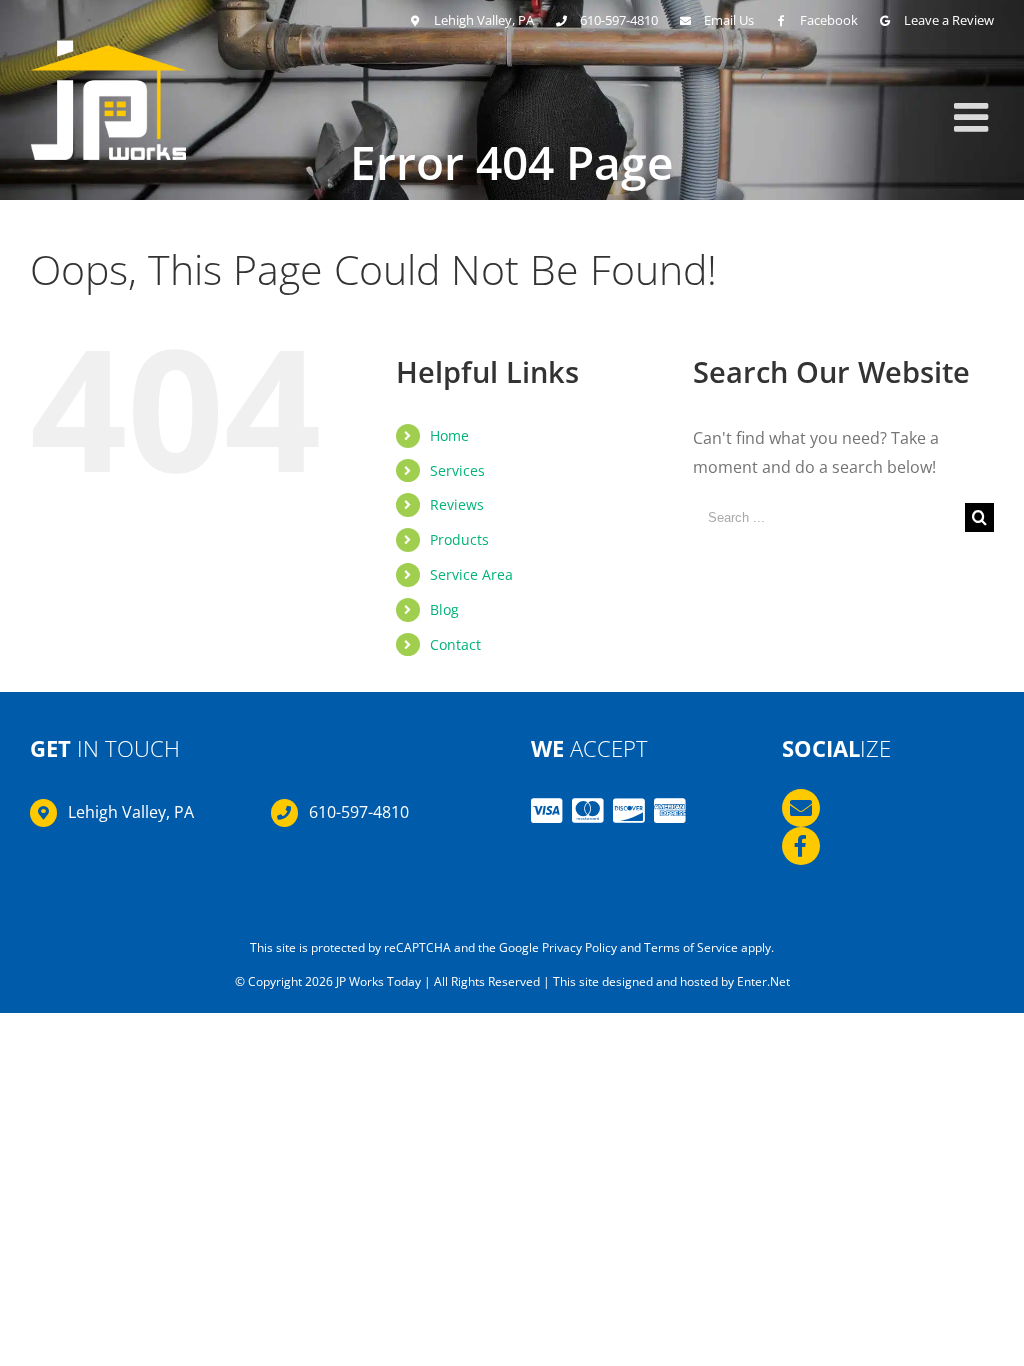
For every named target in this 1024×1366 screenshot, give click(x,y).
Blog (444, 609)
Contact (455, 644)
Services (457, 470)
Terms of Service (691, 947)
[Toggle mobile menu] (974, 117)
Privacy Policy (579, 947)
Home (449, 435)
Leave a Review (949, 20)
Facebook (829, 20)
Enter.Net (763, 981)
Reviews (457, 504)
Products (459, 539)
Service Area (471, 574)
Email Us (729, 20)
